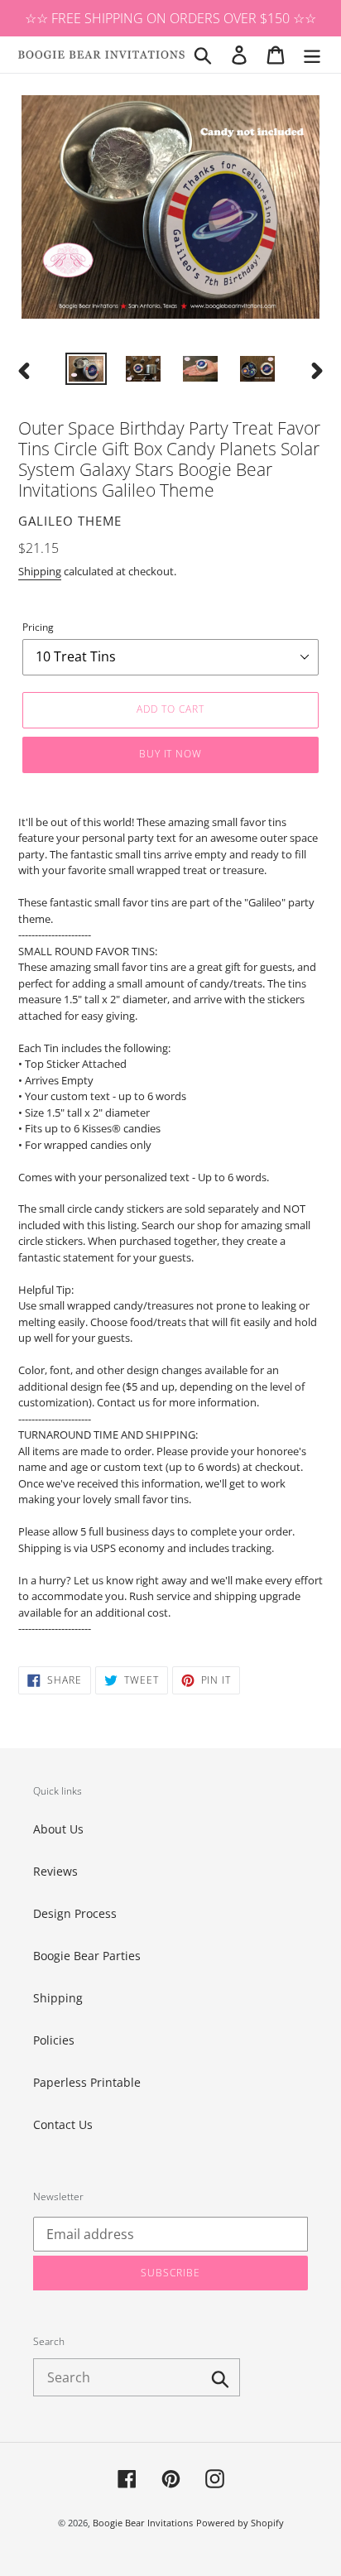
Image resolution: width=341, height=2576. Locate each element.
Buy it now (171, 754)
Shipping (40, 571)
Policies (54, 2040)
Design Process (75, 1913)
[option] (86, 371)
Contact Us (63, 2124)
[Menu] (312, 55)
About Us (58, 1829)
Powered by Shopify (240, 2523)
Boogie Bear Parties (87, 1956)
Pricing (38, 627)
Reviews (55, 1871)
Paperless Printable (87, 2082)
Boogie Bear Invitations (143, 2523)
